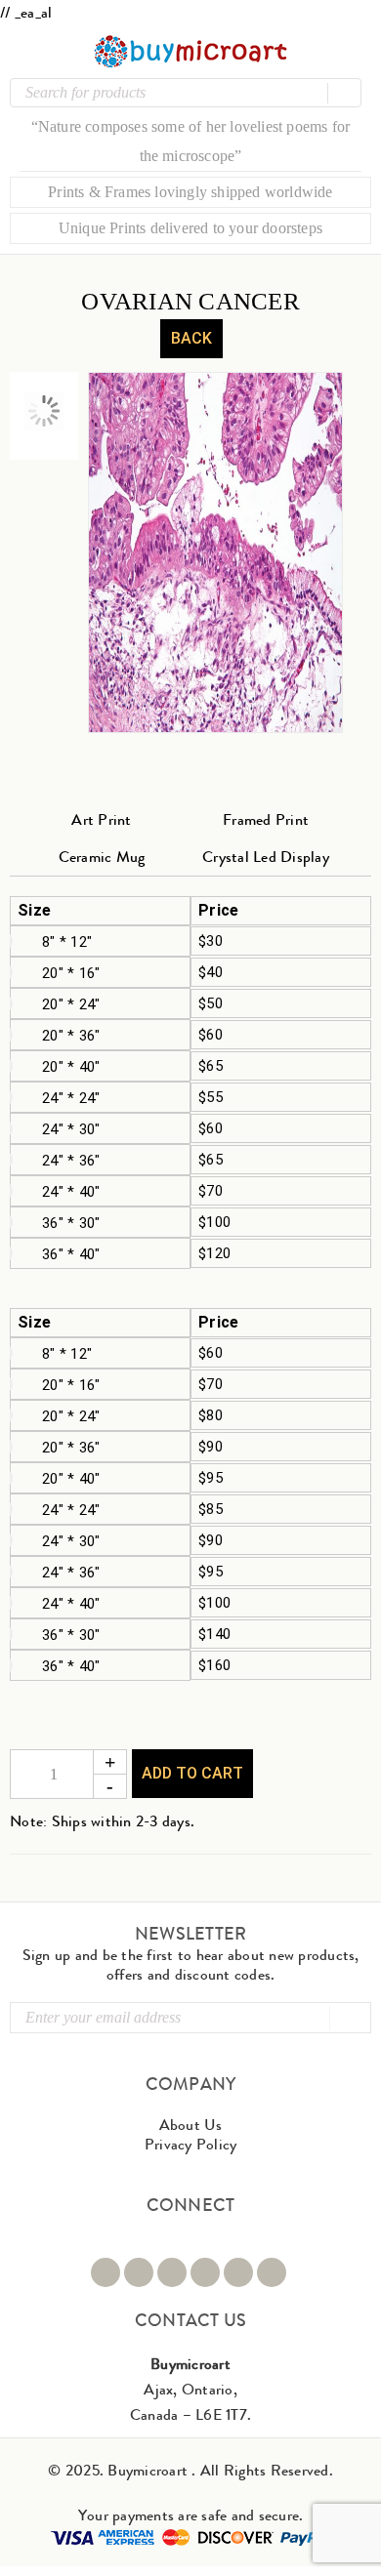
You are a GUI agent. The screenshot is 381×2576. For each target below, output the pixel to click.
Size (34, 911)
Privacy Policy (191, 2144)
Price (218, 911)
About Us (191, 2125)
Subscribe (349, 2018)
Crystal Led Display (266, 857)
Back (191, 338)
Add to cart (192, 1773)
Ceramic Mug (102, 857)
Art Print (101, 819)
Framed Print (266, 819)
